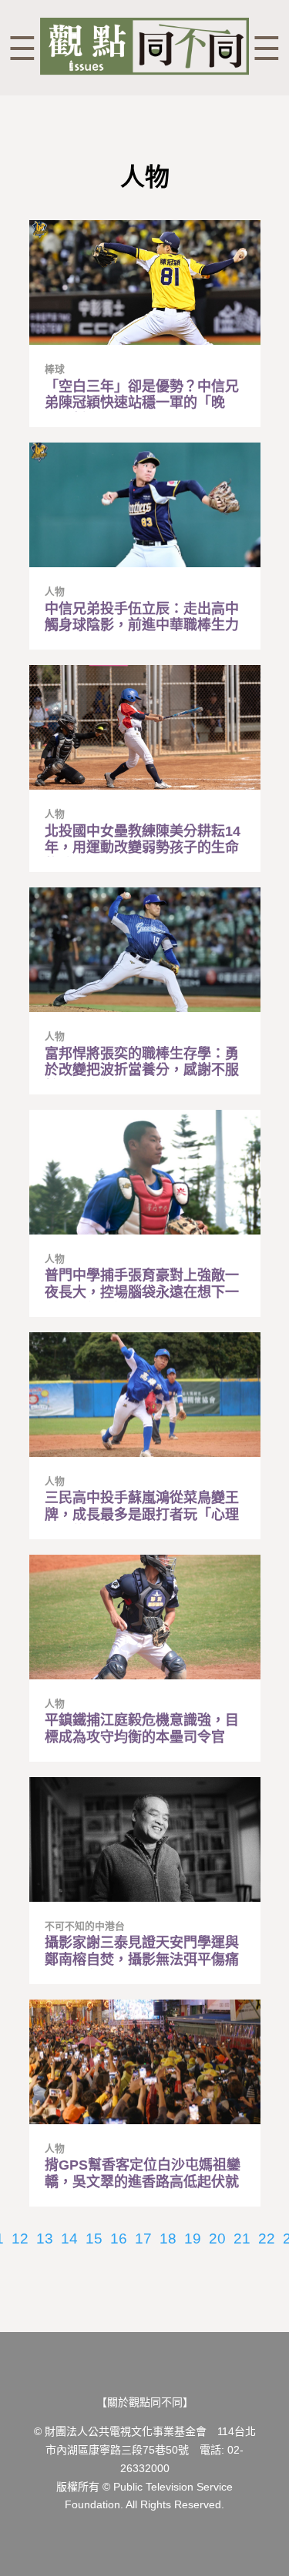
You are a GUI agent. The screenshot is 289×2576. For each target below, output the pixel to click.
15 (94, 2239)
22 (267, 2239)
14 (69, 2239)
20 (217, 2239)
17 (143, 2239)
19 (193, 2239)
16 (119, 2239)
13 (45, 2239)
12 (20, 2239)
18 (168, 2239)
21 (242, 2239)
